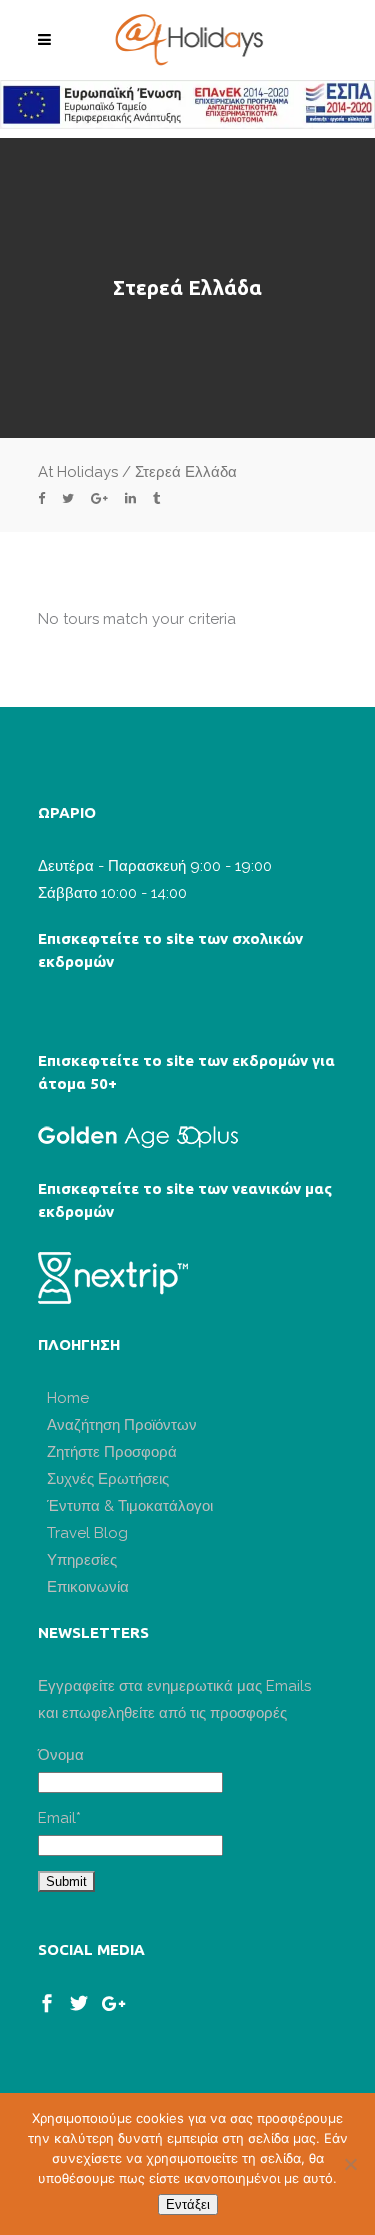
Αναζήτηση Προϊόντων (122, 1425)
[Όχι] (350, 2164)
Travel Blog (87, 1533)
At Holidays (78, 472)
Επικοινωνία (88, 1587)
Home (68, 1398)
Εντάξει (188, 2204)
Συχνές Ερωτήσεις (108, 1479)
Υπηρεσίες (82, 1560)
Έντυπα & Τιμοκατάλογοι (130, 1506)
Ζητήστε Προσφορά (112, 1452)
